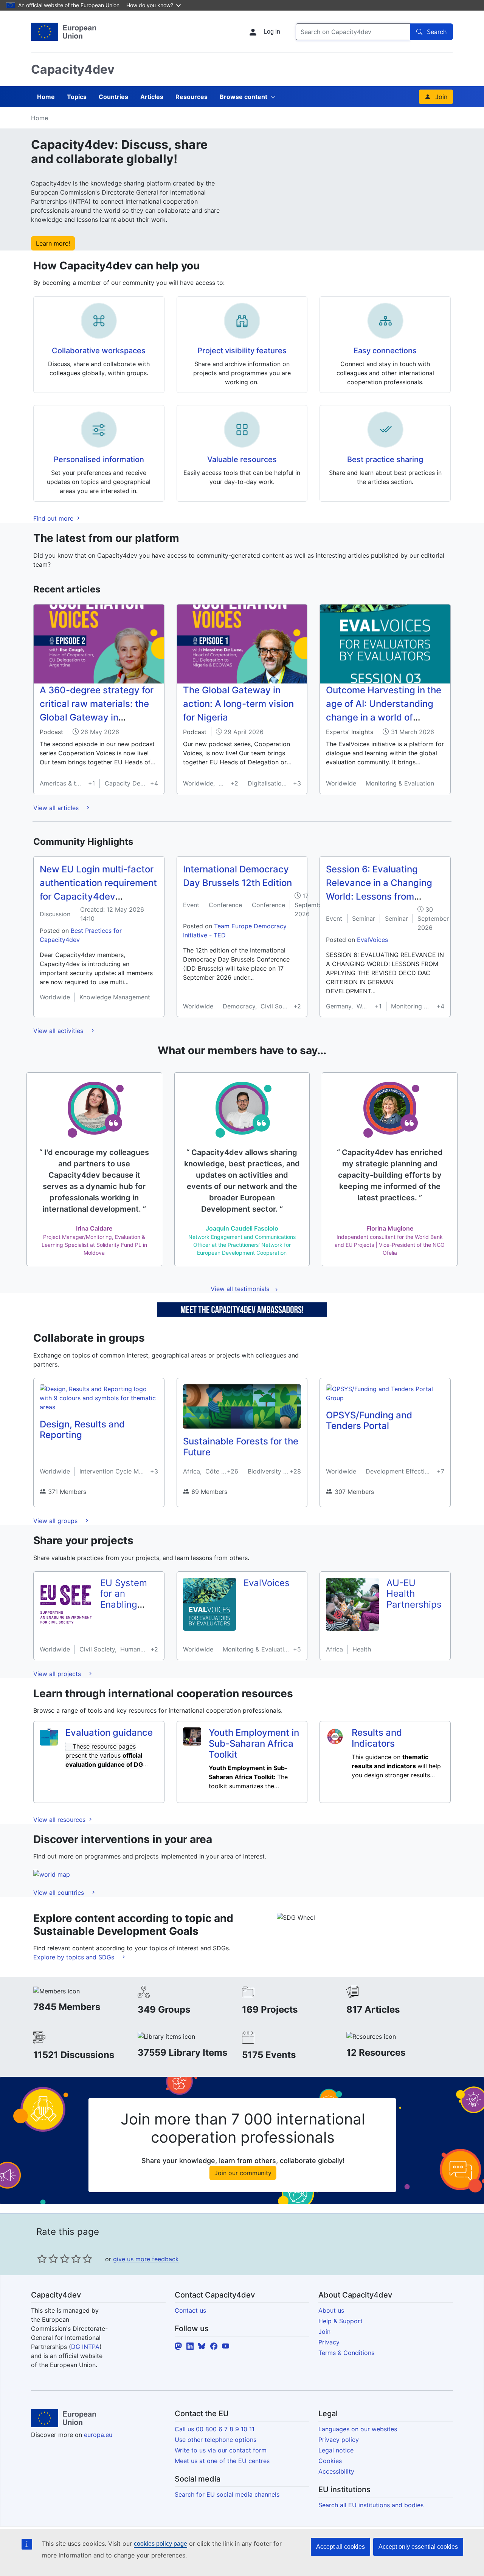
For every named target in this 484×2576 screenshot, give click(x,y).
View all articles (57, 808)
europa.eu (98, 2435)
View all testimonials (240, 1289)
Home (46, 97)
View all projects (58, 1674)
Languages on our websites (358, 2429)
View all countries (60, 1893)
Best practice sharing (385, 459)
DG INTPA (85, 2347)
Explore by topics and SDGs (75, 1957)
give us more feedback (146, 2259)
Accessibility (336, 2471)
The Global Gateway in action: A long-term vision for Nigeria (238, 704)
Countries (113, 97)
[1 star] (42, 2259)
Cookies (330, 2461)
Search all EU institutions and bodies (371, 2505)
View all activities (59, 1031)
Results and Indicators (377, 1738)
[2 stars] (48, 2259)
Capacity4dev (73, 69)
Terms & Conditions (346, 2353)
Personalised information (99, 459)
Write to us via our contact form (221, 2450)
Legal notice (336, 2450)
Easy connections (385, 351)
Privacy (329, 2342)
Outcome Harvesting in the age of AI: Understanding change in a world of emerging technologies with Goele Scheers (384, 717)
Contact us (190, 2310)
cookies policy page (161, 2544)
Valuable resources (242, 459)
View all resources (60, 1820)
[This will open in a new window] (64, 32)
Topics (77, 97)
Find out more (54, 518)
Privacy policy (339, 2440)
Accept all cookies (341, 2547)
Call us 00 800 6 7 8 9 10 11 (215, 2429)
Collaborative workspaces (99, 351)
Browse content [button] (244, 97)
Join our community (243, 2173)
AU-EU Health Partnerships (414, 1594)
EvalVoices (372, 940)
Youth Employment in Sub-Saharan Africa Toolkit (254, 1743)
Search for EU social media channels (227, 2494)
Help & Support (341, 2321)
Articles (152, 97)
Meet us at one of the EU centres (222, 2461)
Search (437, 32)
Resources (192, 97)
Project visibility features (242, 351)
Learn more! (53, 243)
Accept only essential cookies (418, 2547)
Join (441, 97)
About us (331, 2310)
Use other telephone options (216, 2440)
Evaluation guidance (109, 1733)
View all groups (56, 1521)
